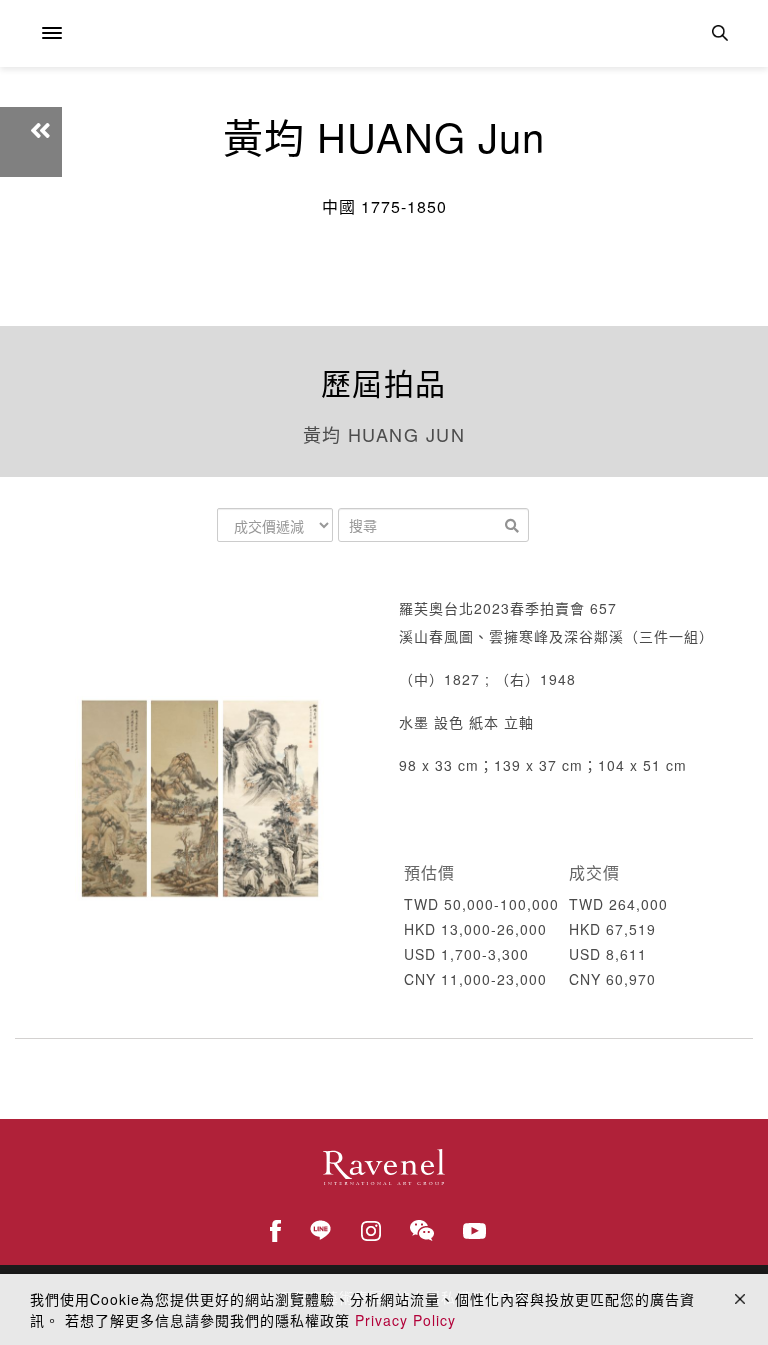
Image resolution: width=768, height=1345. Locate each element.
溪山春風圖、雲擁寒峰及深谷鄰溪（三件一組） (556, 636)
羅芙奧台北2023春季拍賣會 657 (508, 608)
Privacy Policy (405, 1320)
